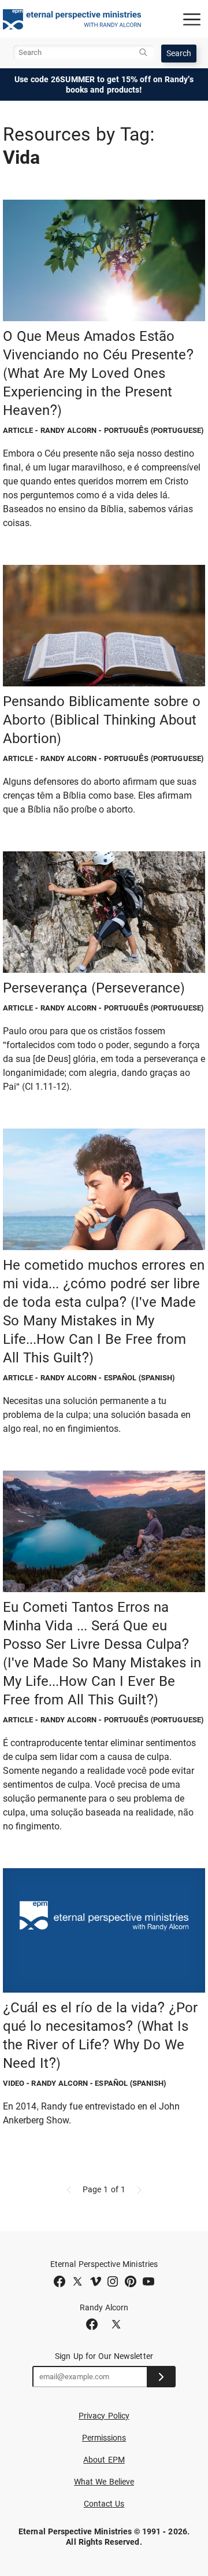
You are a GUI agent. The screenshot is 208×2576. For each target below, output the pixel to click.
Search (179, 53)
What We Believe (104, 2482)
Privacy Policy (104, 2416)
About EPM (104, 2460)
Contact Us (104, 2504)
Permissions (104, 2438)
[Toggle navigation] (192, 19)
